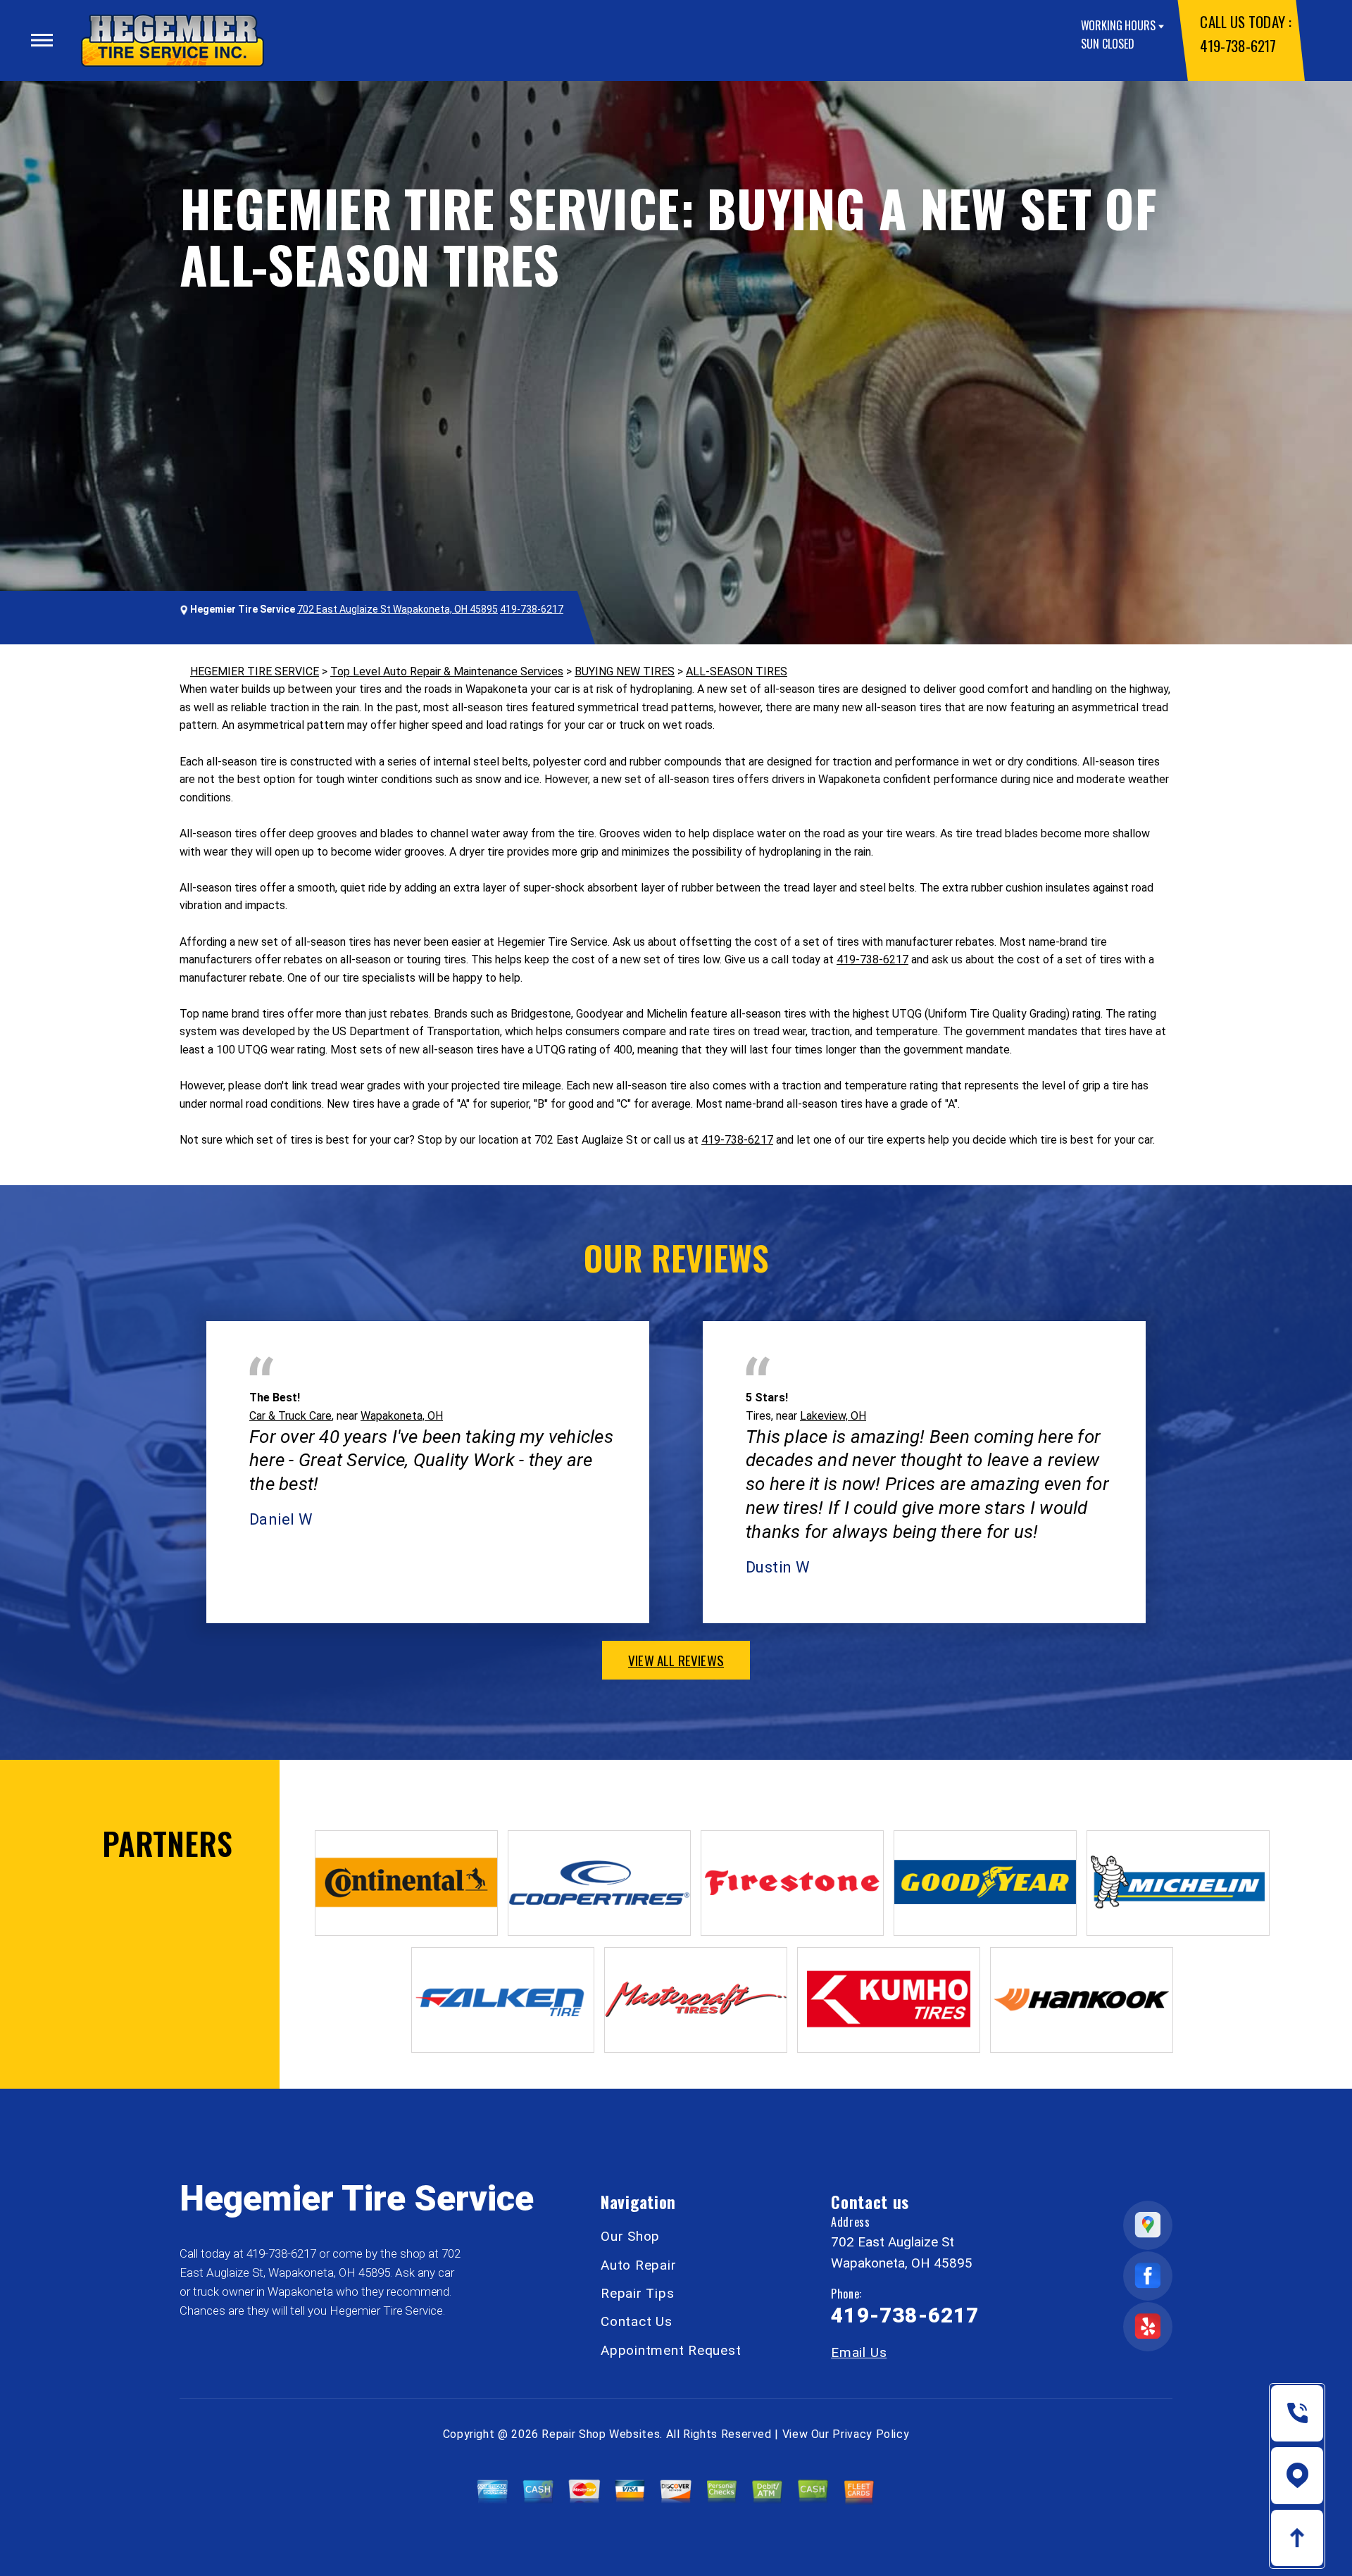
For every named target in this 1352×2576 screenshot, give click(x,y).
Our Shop (630, 2236)
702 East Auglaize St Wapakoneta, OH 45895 (398, 609)
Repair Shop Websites (601, 2434)
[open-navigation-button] (42, 40)
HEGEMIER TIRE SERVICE (255, 671)
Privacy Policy (871, 2434)
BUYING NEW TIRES (625, 671)
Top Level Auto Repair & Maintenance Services (447, 671)
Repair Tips (637, 2293)
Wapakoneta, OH (402, 1416)
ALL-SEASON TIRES (737, 671)
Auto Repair (638, 2265)
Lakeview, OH (833, 1416)
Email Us (859, 2352)
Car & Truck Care (290, 1416)
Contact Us (637, 2321)
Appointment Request (671, 2350)
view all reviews (676, 1660)
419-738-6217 (1238, 45)
